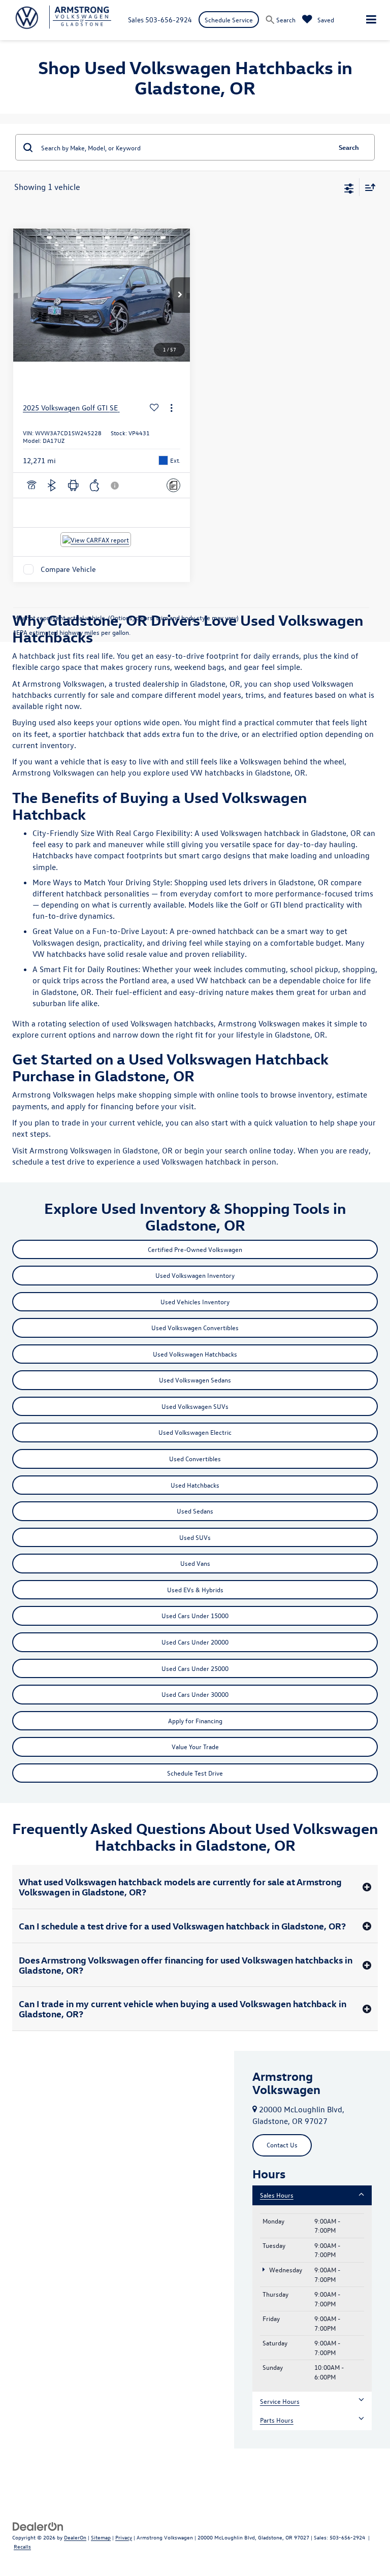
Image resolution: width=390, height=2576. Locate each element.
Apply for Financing (195, 1720)
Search (349, 147)
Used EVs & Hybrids (195, 1589)
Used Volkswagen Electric (195, 1432)
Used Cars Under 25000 (195, 1668)
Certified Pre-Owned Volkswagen (195, 1249)
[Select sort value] (368, 187)
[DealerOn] (38, 2525)
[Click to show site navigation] (371, 20)
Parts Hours (277, 2420)
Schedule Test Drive (195, 1773)
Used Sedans (195, 1511)
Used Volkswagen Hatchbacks (195, 1354)
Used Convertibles (195, 1458)
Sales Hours (277, 2195)
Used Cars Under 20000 (195, 1642)
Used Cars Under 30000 (195, 1694)
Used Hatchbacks (195, 1485)
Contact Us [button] (282, 2145)
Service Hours (280, 2401)
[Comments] (173, 485)
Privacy (124, 2537)
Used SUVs (195, 1537)
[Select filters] (349, 187)
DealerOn (75, 2537)
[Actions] (171, 408)
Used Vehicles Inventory (195, 1301)
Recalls (22, 2546)
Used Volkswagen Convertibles (195, 1327)
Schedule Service (229, 20)
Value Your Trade (195, 1746)
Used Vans (195, 1563)
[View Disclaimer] (116, 486)
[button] (180, 295)
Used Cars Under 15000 (195, 1615)
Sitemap (101, 2537)
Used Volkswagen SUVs (195, 1406)
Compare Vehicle (68, 569)
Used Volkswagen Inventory (195, 1275)
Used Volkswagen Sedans (195, 1380)
